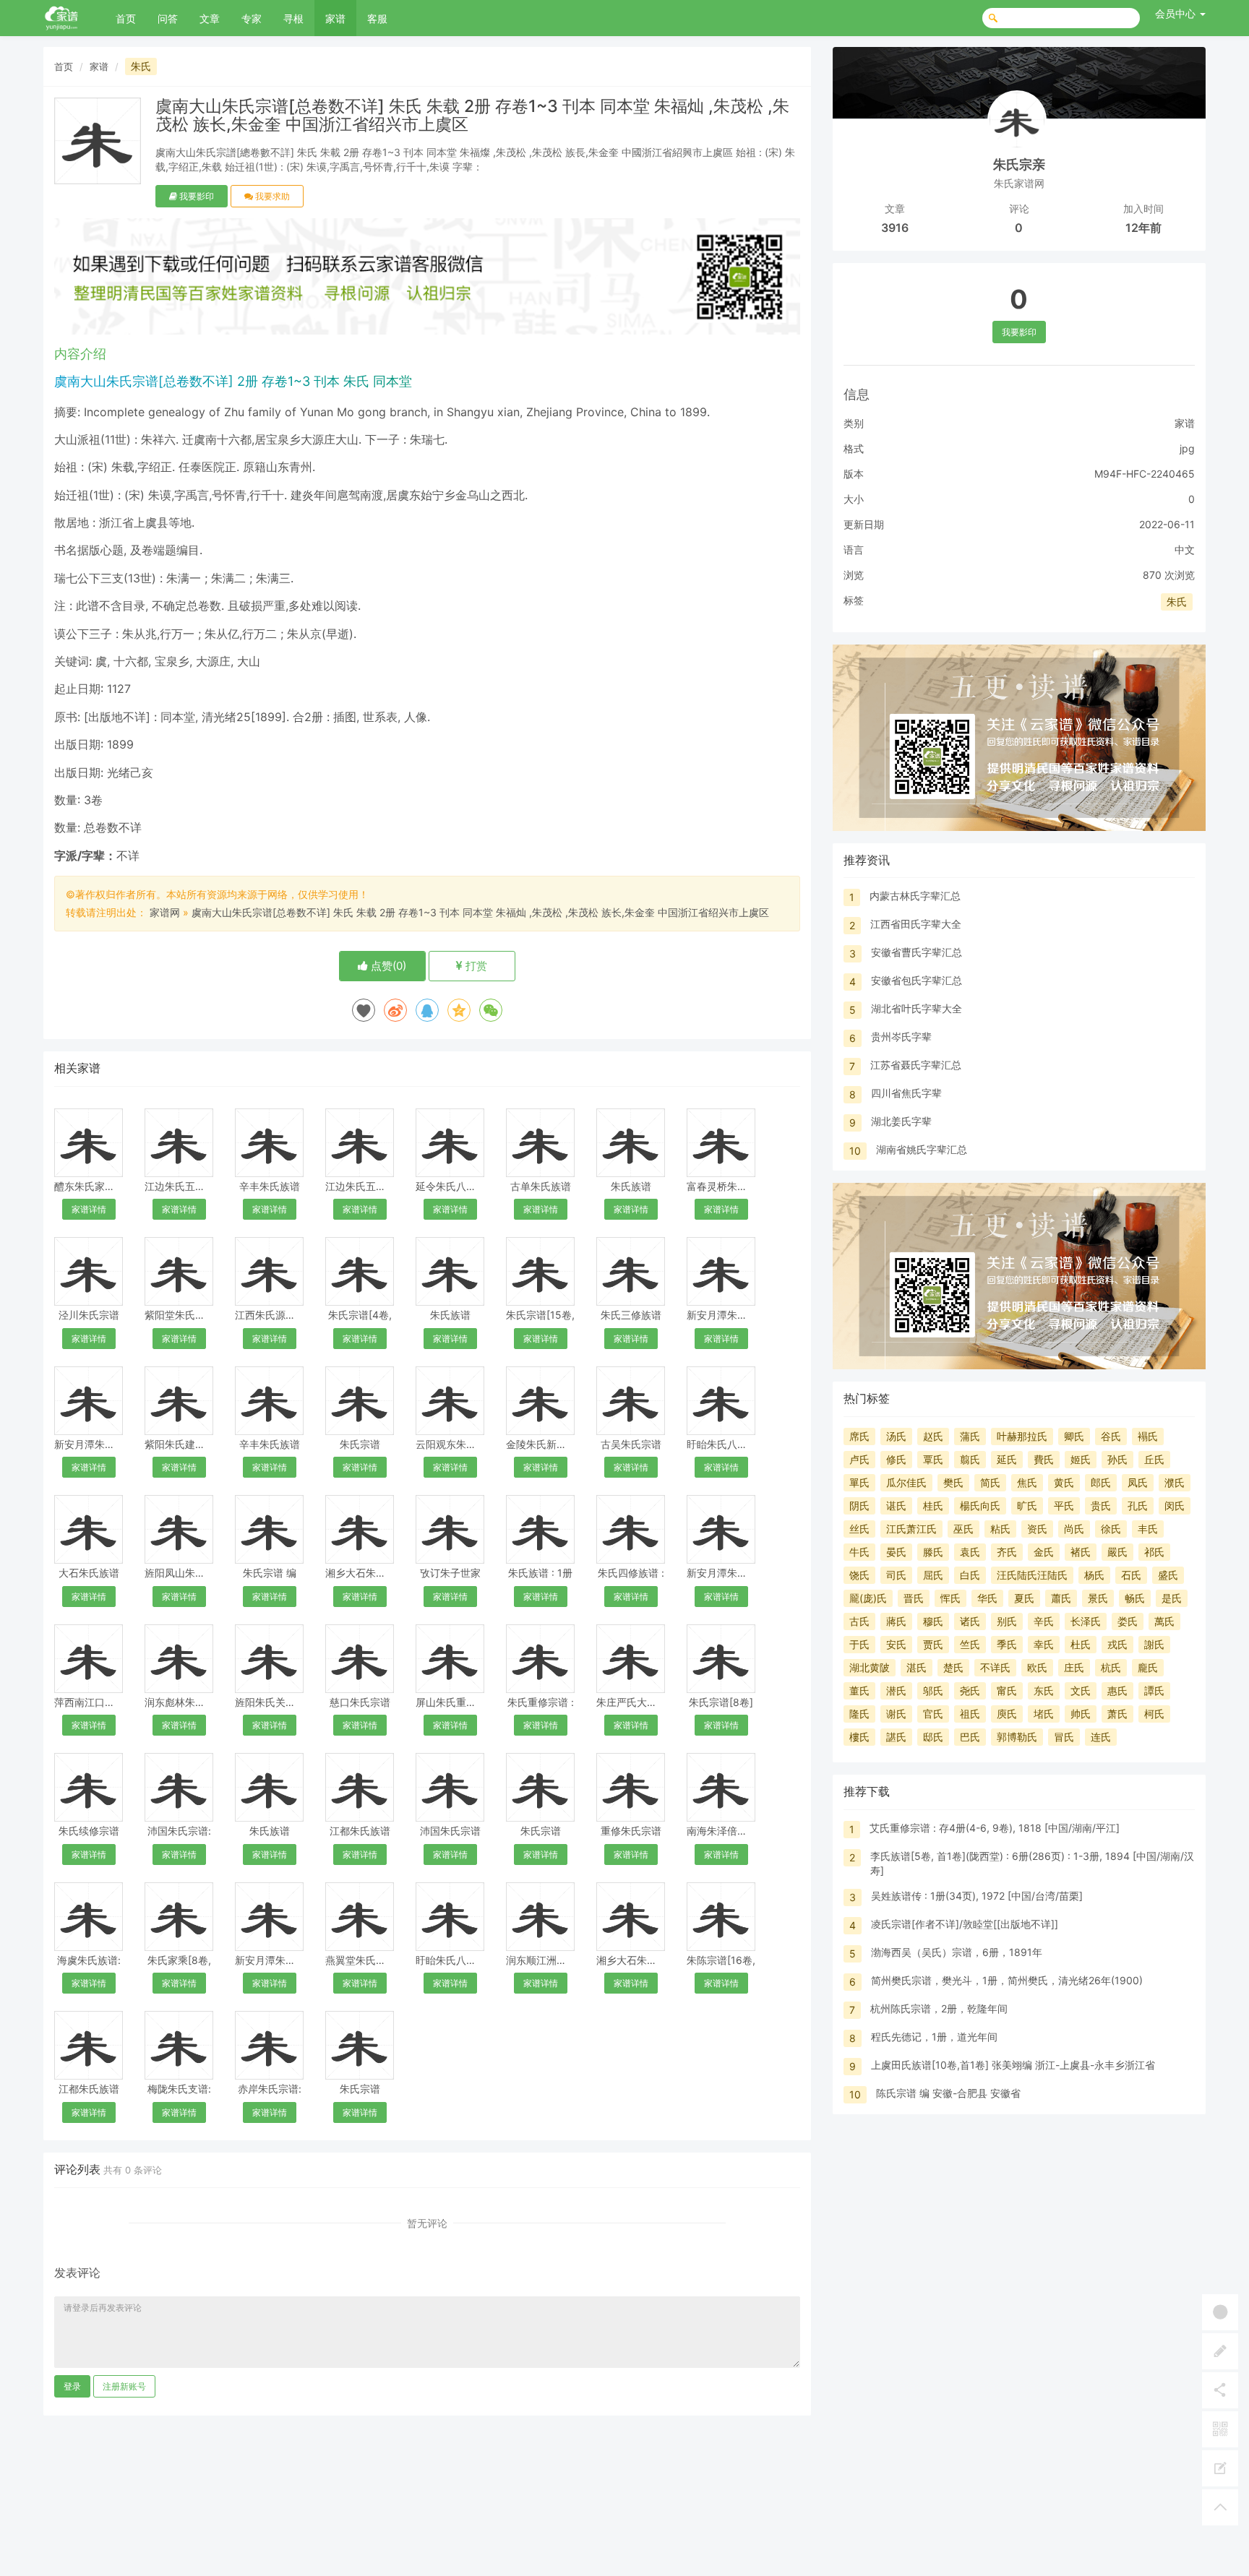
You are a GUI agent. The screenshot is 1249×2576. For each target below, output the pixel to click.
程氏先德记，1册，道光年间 (934, 2037)
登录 (72, 2386)
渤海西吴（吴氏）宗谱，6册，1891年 (957, 1952)
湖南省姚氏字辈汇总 (922, 1149)
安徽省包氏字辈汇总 (917, 980)
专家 (252, 18)
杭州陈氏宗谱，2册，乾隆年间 (939, 2008)
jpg (1187, 448)
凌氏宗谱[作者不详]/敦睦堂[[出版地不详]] (965, 1924)
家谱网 (165, 912)
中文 (1185, 550)
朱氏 (141, 66)
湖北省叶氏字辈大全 (917, 1008)
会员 (1175, 13)
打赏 (475, 966)
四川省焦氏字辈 (906, 1093)
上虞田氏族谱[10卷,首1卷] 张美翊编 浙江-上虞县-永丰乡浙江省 (1013, 2065)
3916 (895, 228)
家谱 (335, 18)
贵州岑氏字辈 (901, 1037)
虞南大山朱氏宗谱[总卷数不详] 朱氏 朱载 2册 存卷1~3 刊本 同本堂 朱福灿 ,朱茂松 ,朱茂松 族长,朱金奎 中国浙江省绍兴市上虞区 (480, 912)
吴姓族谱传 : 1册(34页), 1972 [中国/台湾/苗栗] (977, 1896)
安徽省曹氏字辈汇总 (917, 952)
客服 (377, 18)
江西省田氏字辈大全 (916, 924)
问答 (168, 18)
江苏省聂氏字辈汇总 (916, 1065)
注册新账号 (124, 2386)
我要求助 (271, 196)
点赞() (387, 966)
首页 (126, 18)
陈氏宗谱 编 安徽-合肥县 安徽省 (948, 2093)
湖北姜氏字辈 (901, 1121)
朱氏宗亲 (1019, 164)
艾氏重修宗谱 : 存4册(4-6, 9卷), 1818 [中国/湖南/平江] (995, 1828)
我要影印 (196, 196)
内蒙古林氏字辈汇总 (915, 896)
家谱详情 (89, 1209)
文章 (210, 18)
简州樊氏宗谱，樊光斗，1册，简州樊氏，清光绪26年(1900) (1007, 1980)
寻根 (293, 18)
